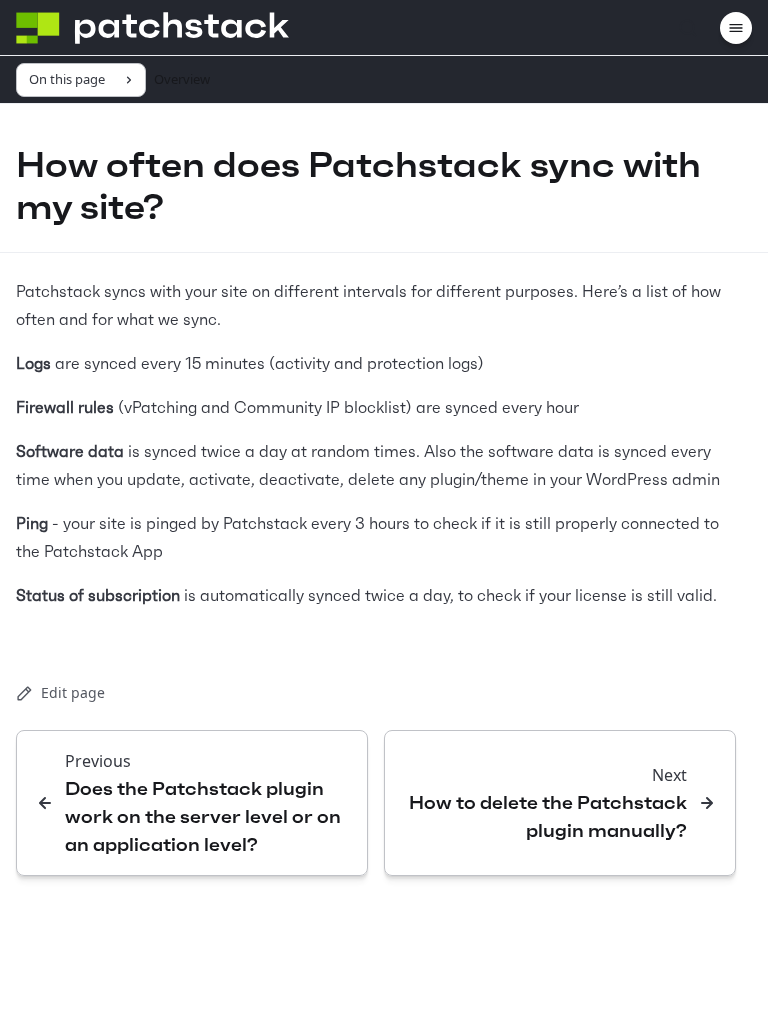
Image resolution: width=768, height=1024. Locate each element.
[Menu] (736, 28)
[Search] (688, 28)
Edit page (73, 692)
